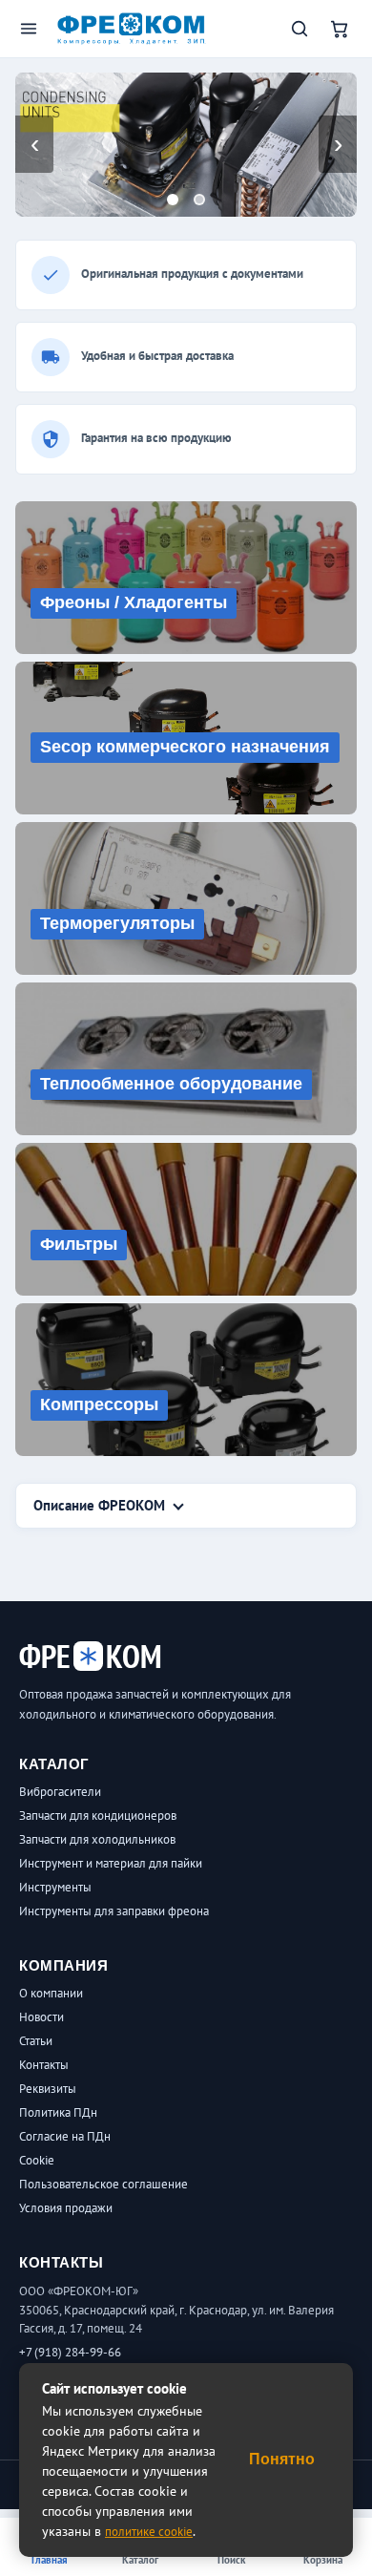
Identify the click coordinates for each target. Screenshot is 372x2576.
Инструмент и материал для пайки (111, 1863)
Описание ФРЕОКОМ (99, 1505)
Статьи (36, 2041)
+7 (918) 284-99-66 (70, 2352)
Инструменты (55, 1887)
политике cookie (149, 2532)
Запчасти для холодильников (97, 1839)
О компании (51, 1993)
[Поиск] (300, 29)
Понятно (282, 2459)
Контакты (44, 2065)
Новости (41, 2017)
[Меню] (29, 29)
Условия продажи (66, 2208)
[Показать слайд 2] (199, 200)
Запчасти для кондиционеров (98, 1816)
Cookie (37, 2160)
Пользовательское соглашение (103, 2184)
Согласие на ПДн (65, 2136)
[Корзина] (340, 29)
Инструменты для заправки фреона (114, 1911)
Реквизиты (48, 2089)
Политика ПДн (58, 2112)
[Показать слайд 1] (173, 200)
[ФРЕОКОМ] (132, 29)
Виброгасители (60, 1792)
